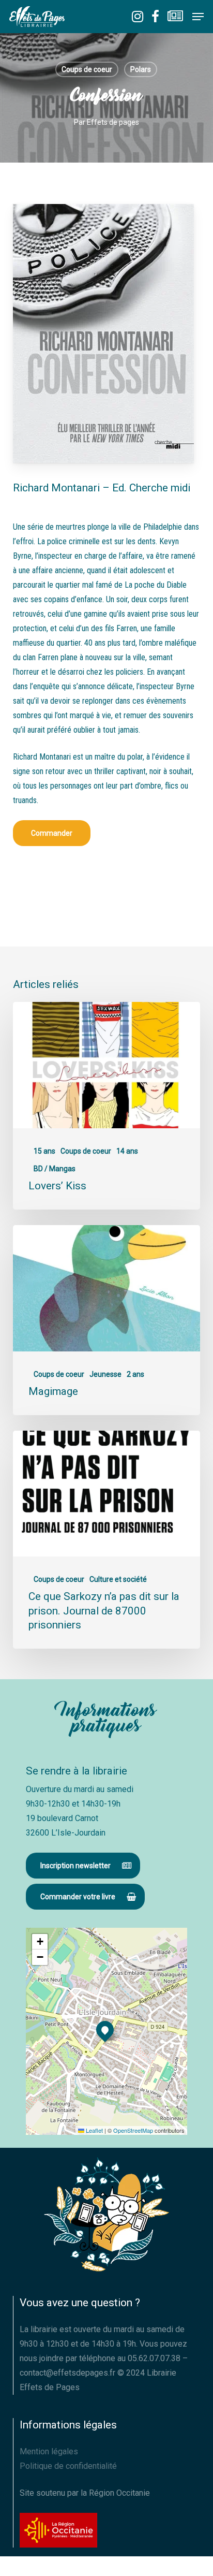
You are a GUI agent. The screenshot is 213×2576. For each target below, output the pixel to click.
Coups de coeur (87, 69)
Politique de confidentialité (68, 2466)
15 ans (44, 1151)
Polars (141, 69)
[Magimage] (107, 1320)
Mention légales (49, 2451)
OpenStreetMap (133, 2130)
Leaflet (94, 2130)
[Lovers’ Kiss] (107, 1106)
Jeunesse (105, 1374)
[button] (198, 17)
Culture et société (118, 1579)
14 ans (127, 1151)
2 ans (135, 1374)
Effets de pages (113, 122)
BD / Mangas (55, 1169)
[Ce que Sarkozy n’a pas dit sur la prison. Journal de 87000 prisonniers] (107, 1540)
